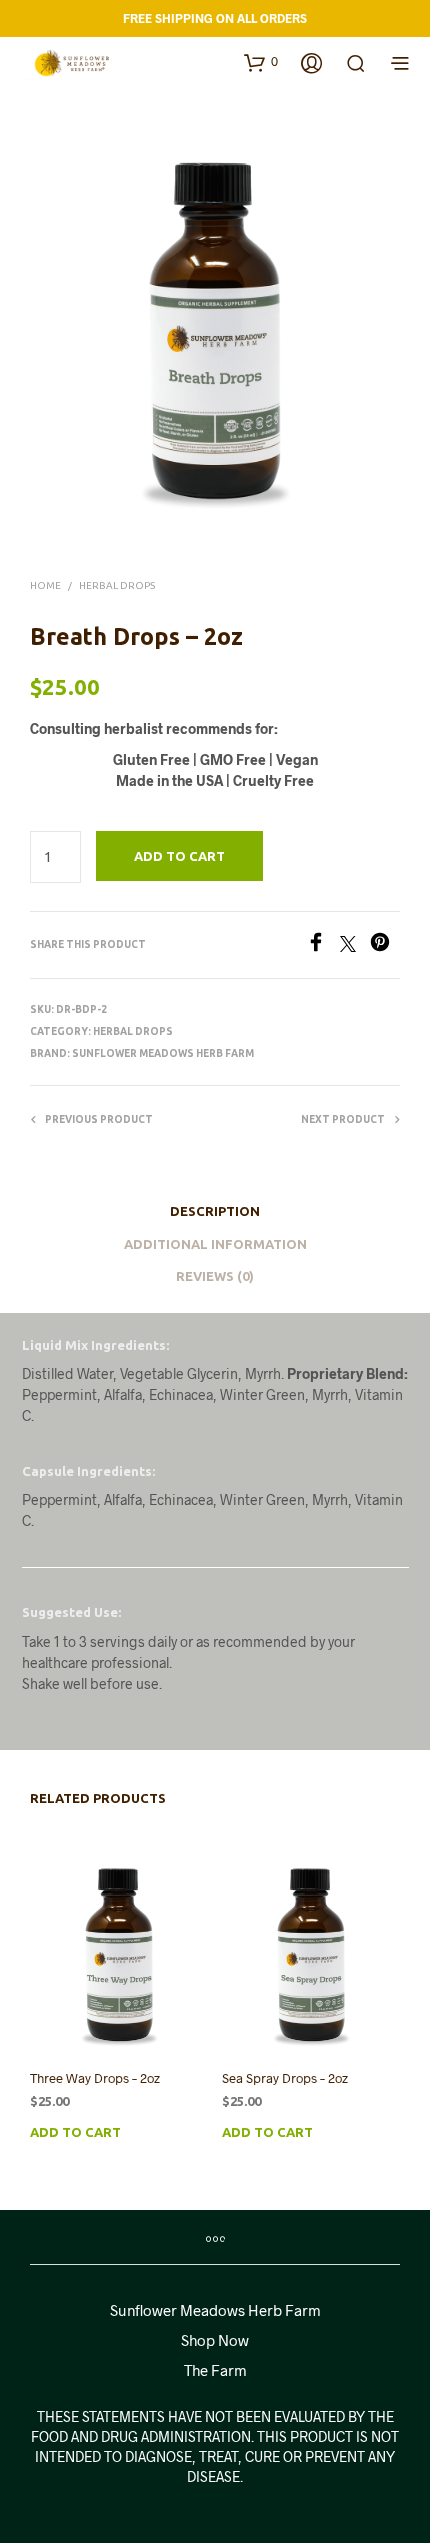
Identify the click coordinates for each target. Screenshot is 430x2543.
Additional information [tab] (215, 1244)
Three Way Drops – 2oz (95, 2078)
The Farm (215, 2370)
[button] (261, 62)
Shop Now (215, 2340)
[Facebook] (323, 945)
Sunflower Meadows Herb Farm (163, 1053)
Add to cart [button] (75, 2132)
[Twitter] (355, 945)
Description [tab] (215, 1211)
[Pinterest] (385, 945)
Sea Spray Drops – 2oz (285, 2078)
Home (45, 585)
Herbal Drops (117, 585)
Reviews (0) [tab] (215, 1276)
